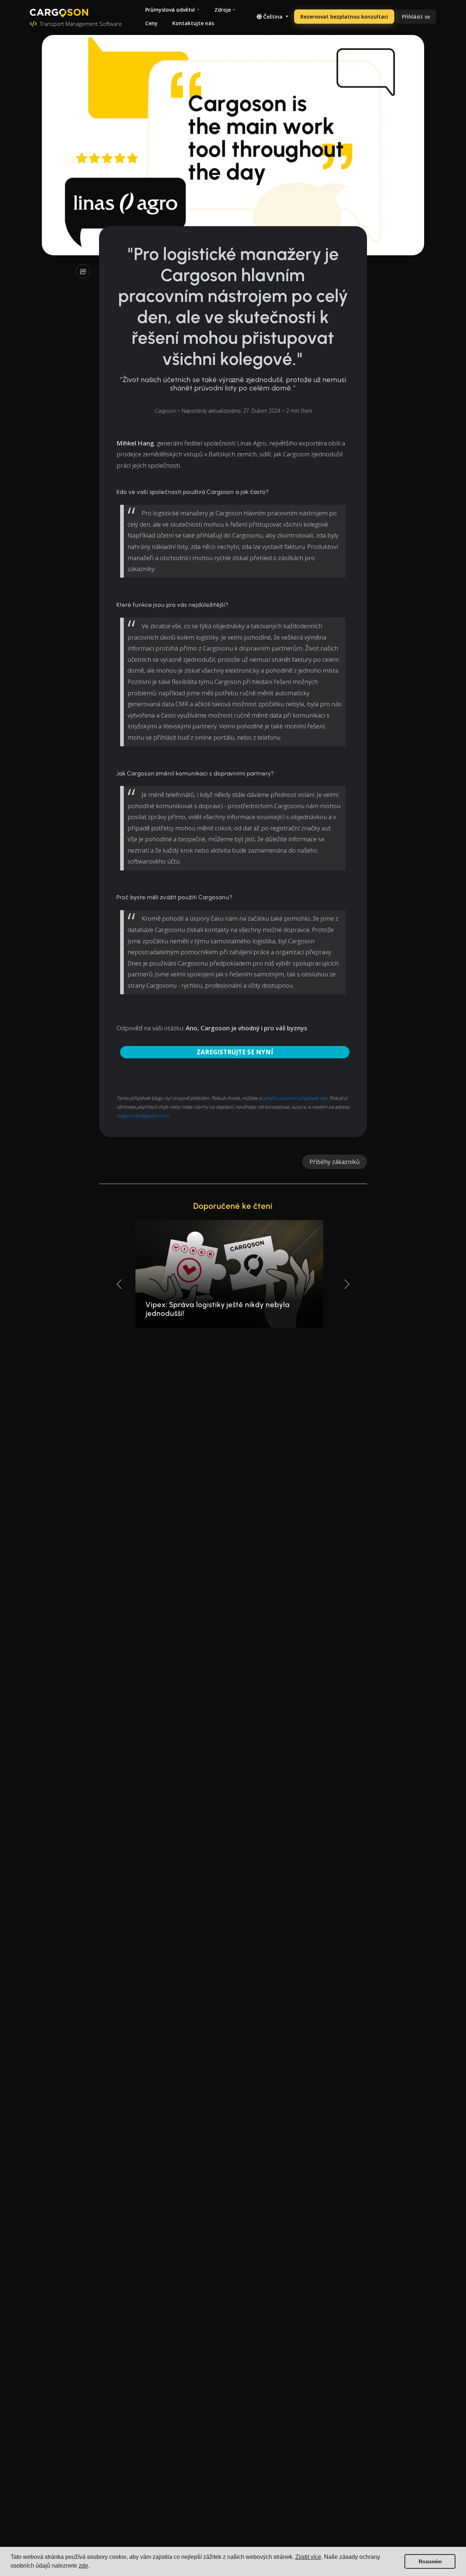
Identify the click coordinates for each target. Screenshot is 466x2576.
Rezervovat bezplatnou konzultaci (344, 17)
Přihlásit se (416, 17)
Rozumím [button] (430, 2561)
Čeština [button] (273, 17)
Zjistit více (308, 2557)
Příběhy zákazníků (335, 1162)
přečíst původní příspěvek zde (295, 1098)
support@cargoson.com (143, 1116)
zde (83, 2566)
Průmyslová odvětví (170, 10)
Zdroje (223, 10)
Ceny (151, 23)
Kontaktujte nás (193, 23)
